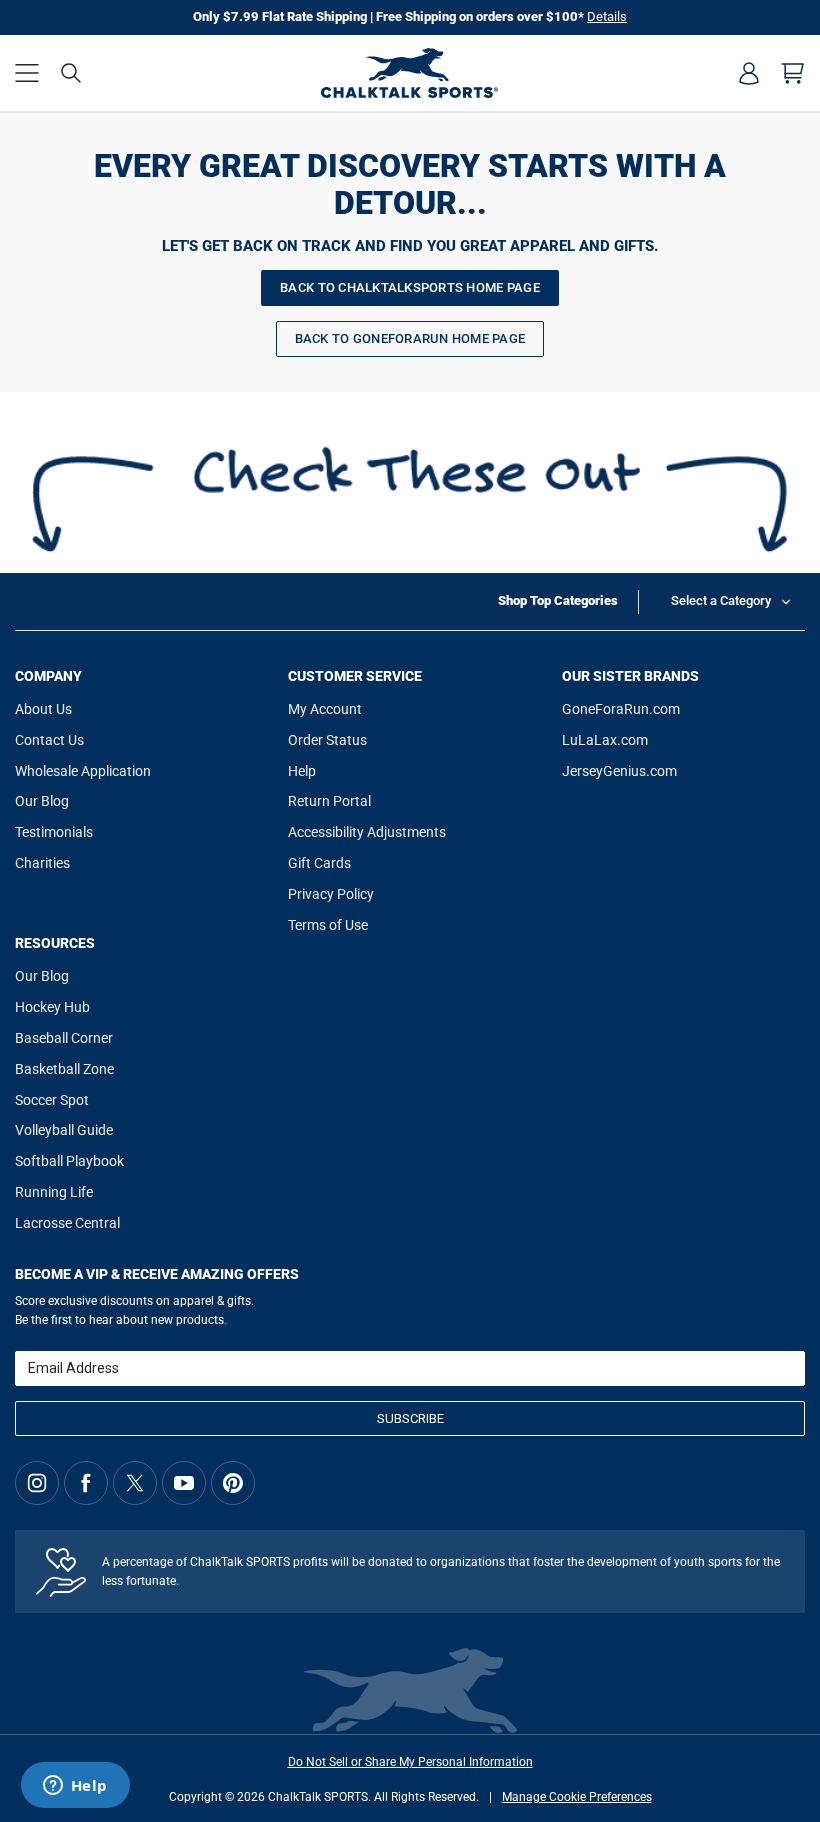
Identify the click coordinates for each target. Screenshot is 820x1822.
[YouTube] (184, 1483)
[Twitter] (135, 1483)
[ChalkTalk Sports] (410, 73)
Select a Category (721, 600)
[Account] (749, 73)
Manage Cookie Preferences (577, 1797)
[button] (27, 73)
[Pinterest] (233, 1483)
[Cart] (793, 73)
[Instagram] (37, 1483)
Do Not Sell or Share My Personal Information (410, 1762)
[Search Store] (71, 73)
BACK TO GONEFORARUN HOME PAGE (410, 338)
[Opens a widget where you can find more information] (75, 1787)
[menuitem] (749, 73)
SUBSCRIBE (410, 1418)
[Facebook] (86, 1483)
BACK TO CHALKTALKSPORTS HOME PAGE (410, 287)
